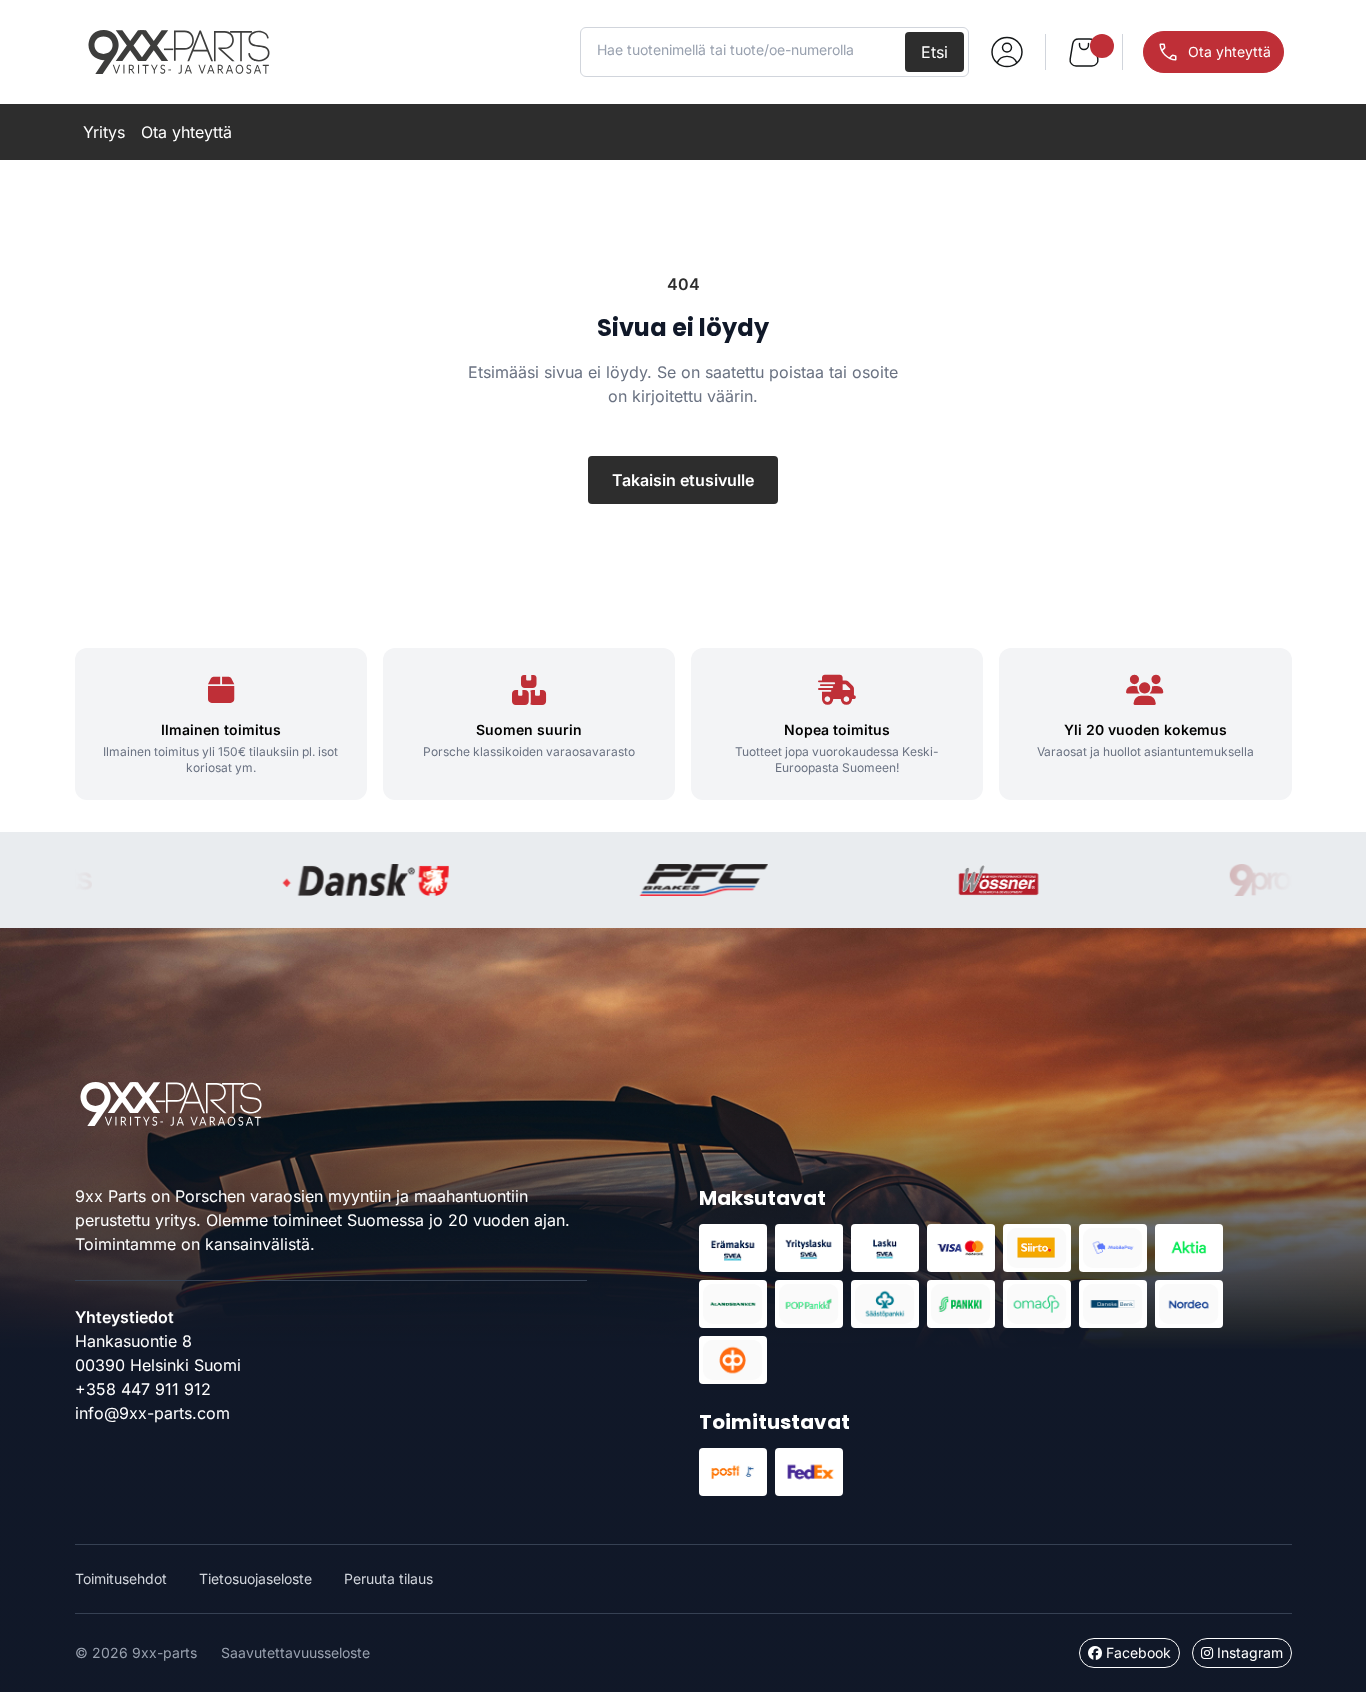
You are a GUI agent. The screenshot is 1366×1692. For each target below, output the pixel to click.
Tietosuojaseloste (255, 1578)
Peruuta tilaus (388, 1578)
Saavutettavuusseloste (295, 1652)
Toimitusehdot (121, 1578)
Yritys (104, 132)
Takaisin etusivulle (683, 480)
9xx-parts (179, 52)
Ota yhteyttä (186, 132)
